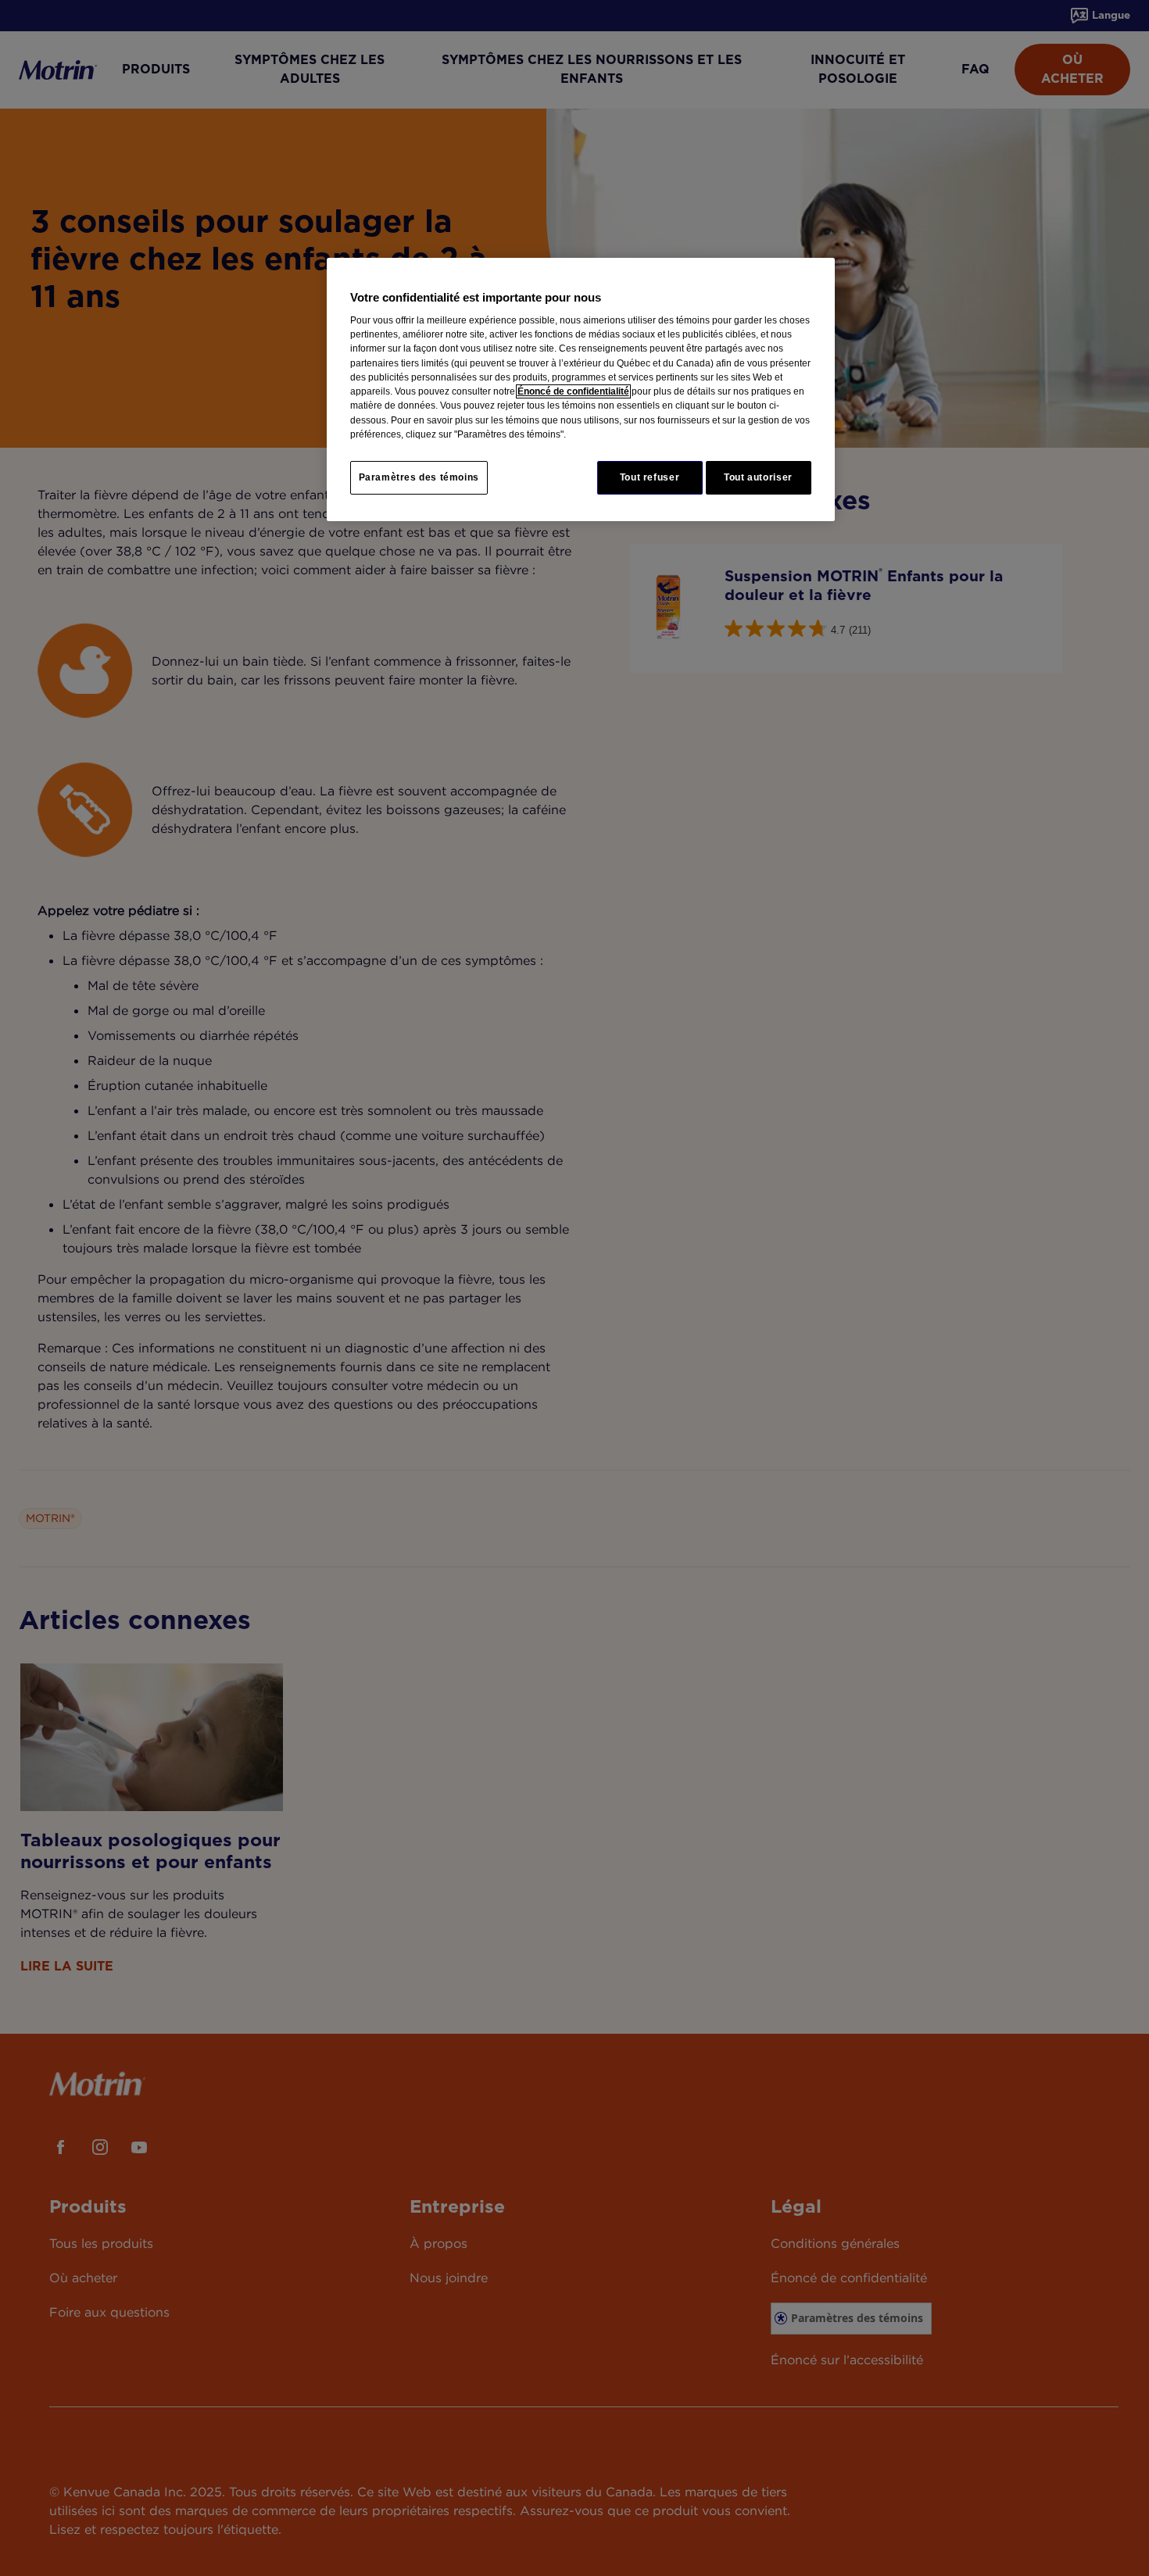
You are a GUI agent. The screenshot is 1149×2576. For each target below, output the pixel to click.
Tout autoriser (758, 477)
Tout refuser (650, 477)
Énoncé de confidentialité (573, 391)
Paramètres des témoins (419, 477)
